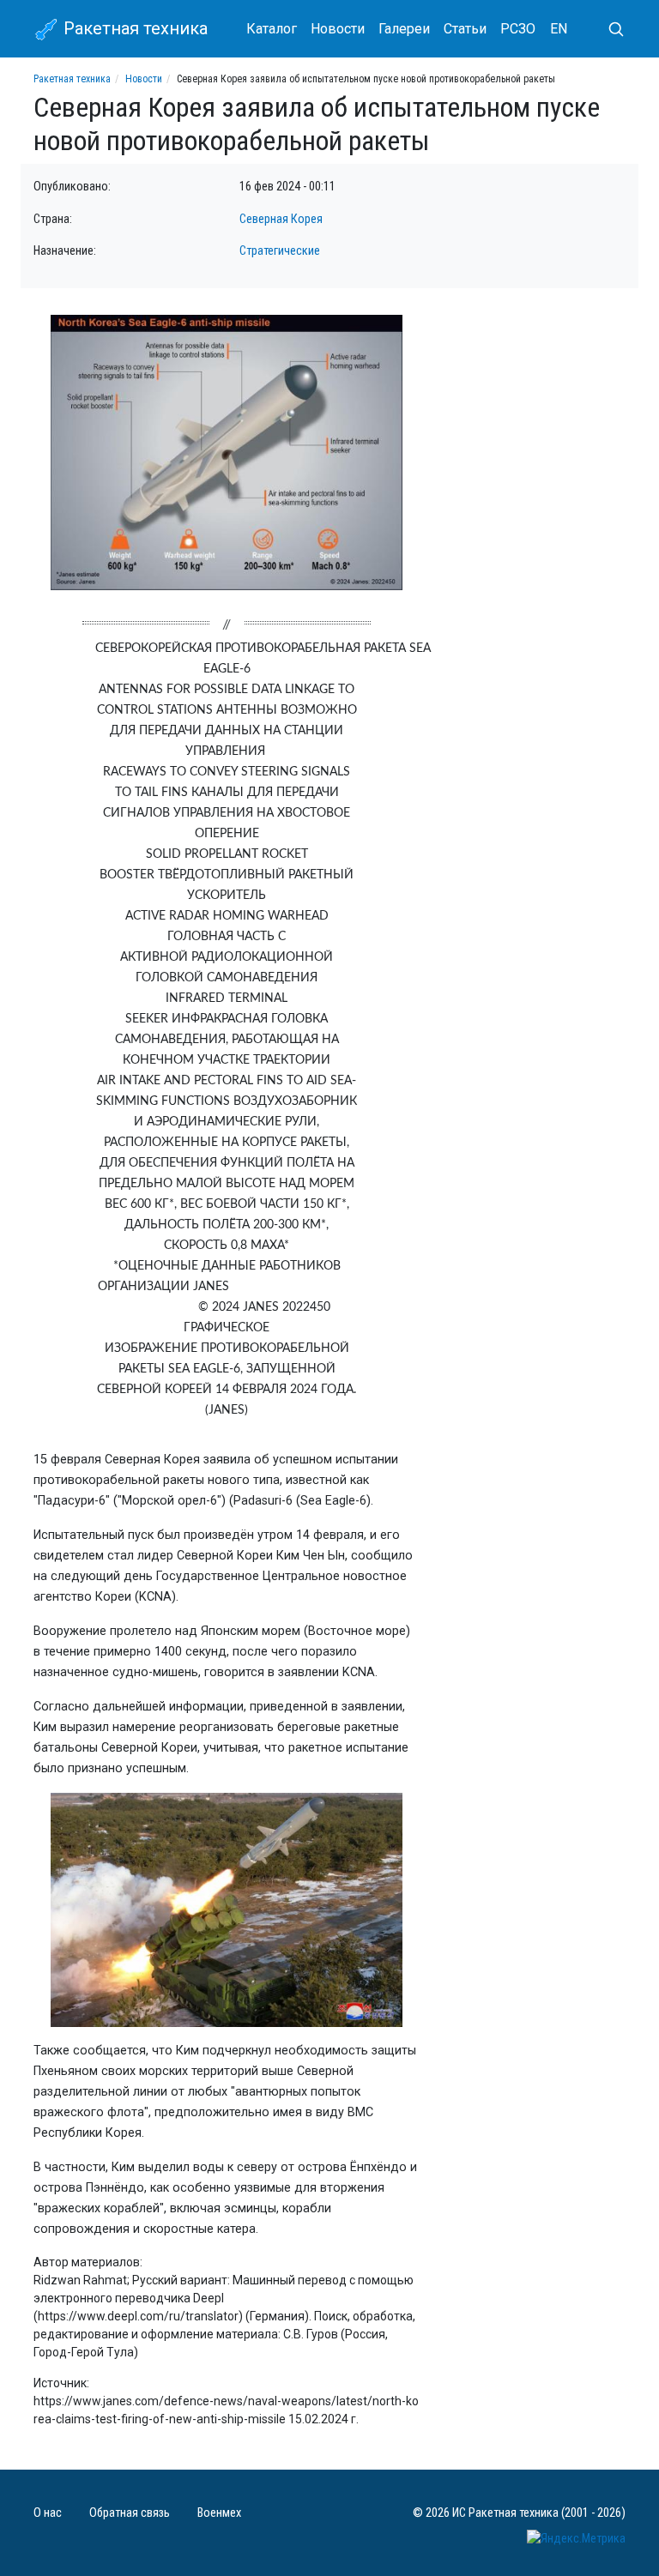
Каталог (272, 29)
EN (559, 29)
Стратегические (280, 251)
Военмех (219, 2513)
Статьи (465, 29)
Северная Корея (281, 219)
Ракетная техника (133, 28)
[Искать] (609, 29)
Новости (338, 29)
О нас (48, 2513)
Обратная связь (130, 2513)
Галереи (404, 29)
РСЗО (518, 29)
